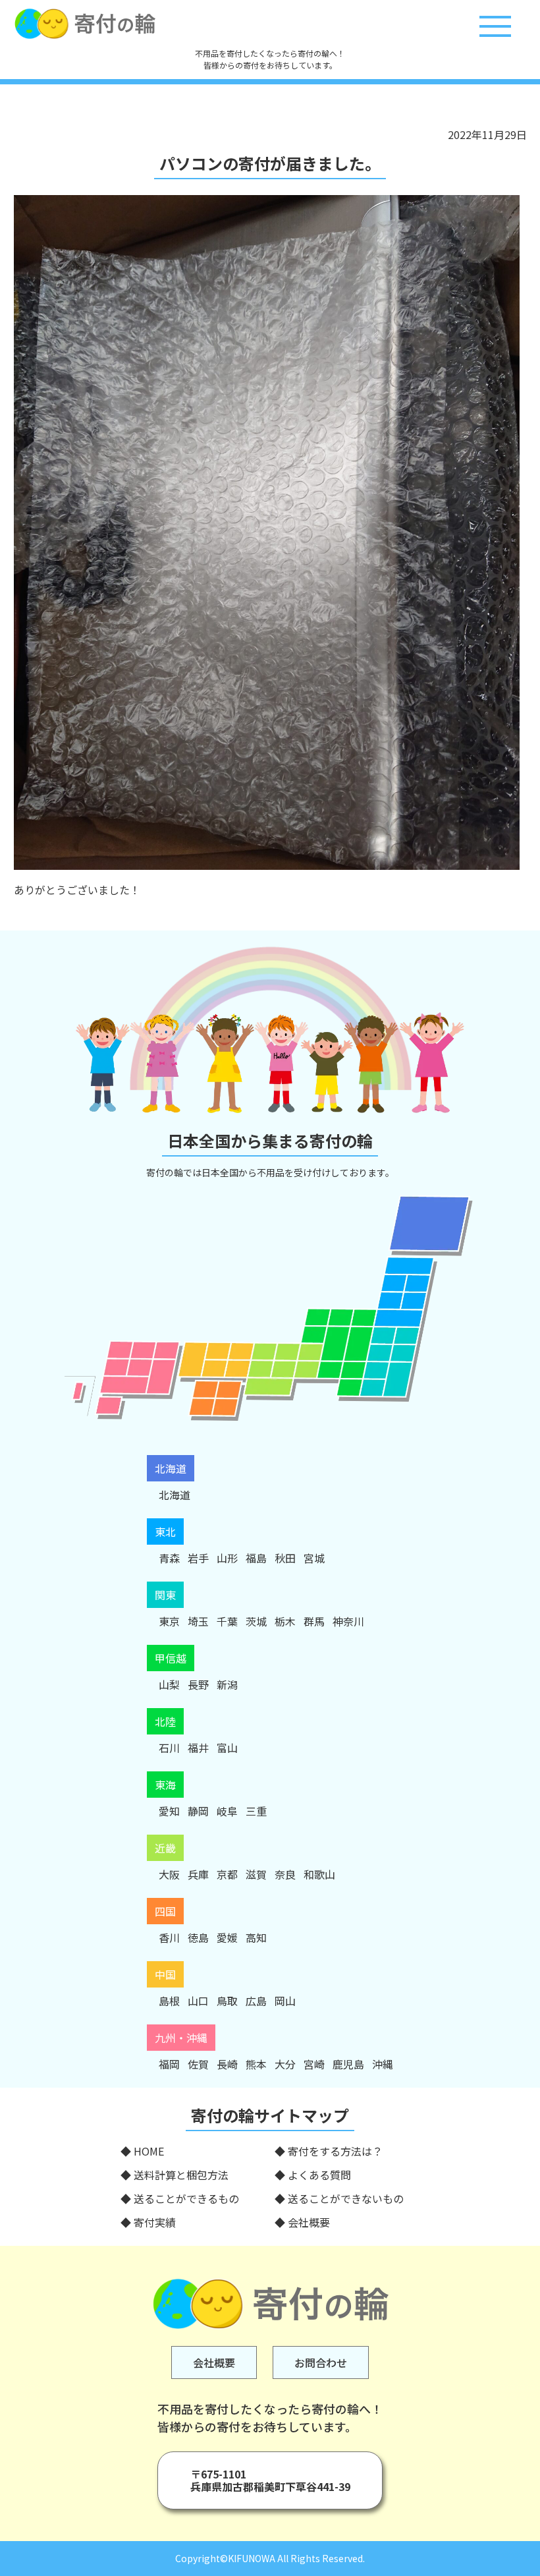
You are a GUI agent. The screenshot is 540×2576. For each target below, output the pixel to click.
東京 (169, 1621)
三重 (256, 1811)
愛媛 (227, 1937)
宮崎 (314, 2064)
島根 (169, 2001)
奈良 (285, 1874)
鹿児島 (348, 2064)
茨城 (256, 1621)
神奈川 (348, 1621)
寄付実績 (155, 2222)
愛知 (169, 1811)
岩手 (198, 1558)
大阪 (169, 1874)
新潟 (227, 1684)
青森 (169, 1558)
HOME (149, 2151)
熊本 (256, 2064)
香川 (169, 1937)
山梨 (169, 1684)
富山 (227, 1748)
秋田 (285, 1558)
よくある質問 (319, 2175)
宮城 (314, 1558)
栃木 (285, 1621)
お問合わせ (321, 2362)
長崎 (227, 2064)
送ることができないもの (346, 2198)
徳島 (198, 1937)
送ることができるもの (186, 2198)
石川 (169, 1748)
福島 (256, 1558)
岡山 (285, 2001)
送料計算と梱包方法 (181, 2175)
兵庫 (198, 1874)
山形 (227, 1558)
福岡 (169, 2064)
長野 (198, 1684)
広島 (256, 2001)
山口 (198, 2001)
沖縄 (383, 2064)
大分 (285, 2064)
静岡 (198, 1811)
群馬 (314, 1621)
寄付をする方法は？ (335, 2151)
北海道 (175, 1495)
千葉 (227, 1621)
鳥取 (227, 2001)
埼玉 (198, 1621)
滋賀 (256, 1874)
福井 (198, 1748)
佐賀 (198, 2064)
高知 (256, 1937)
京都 (227, 1874)
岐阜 (227, 1811)
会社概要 (309, 2222)
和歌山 (319, 1874)
